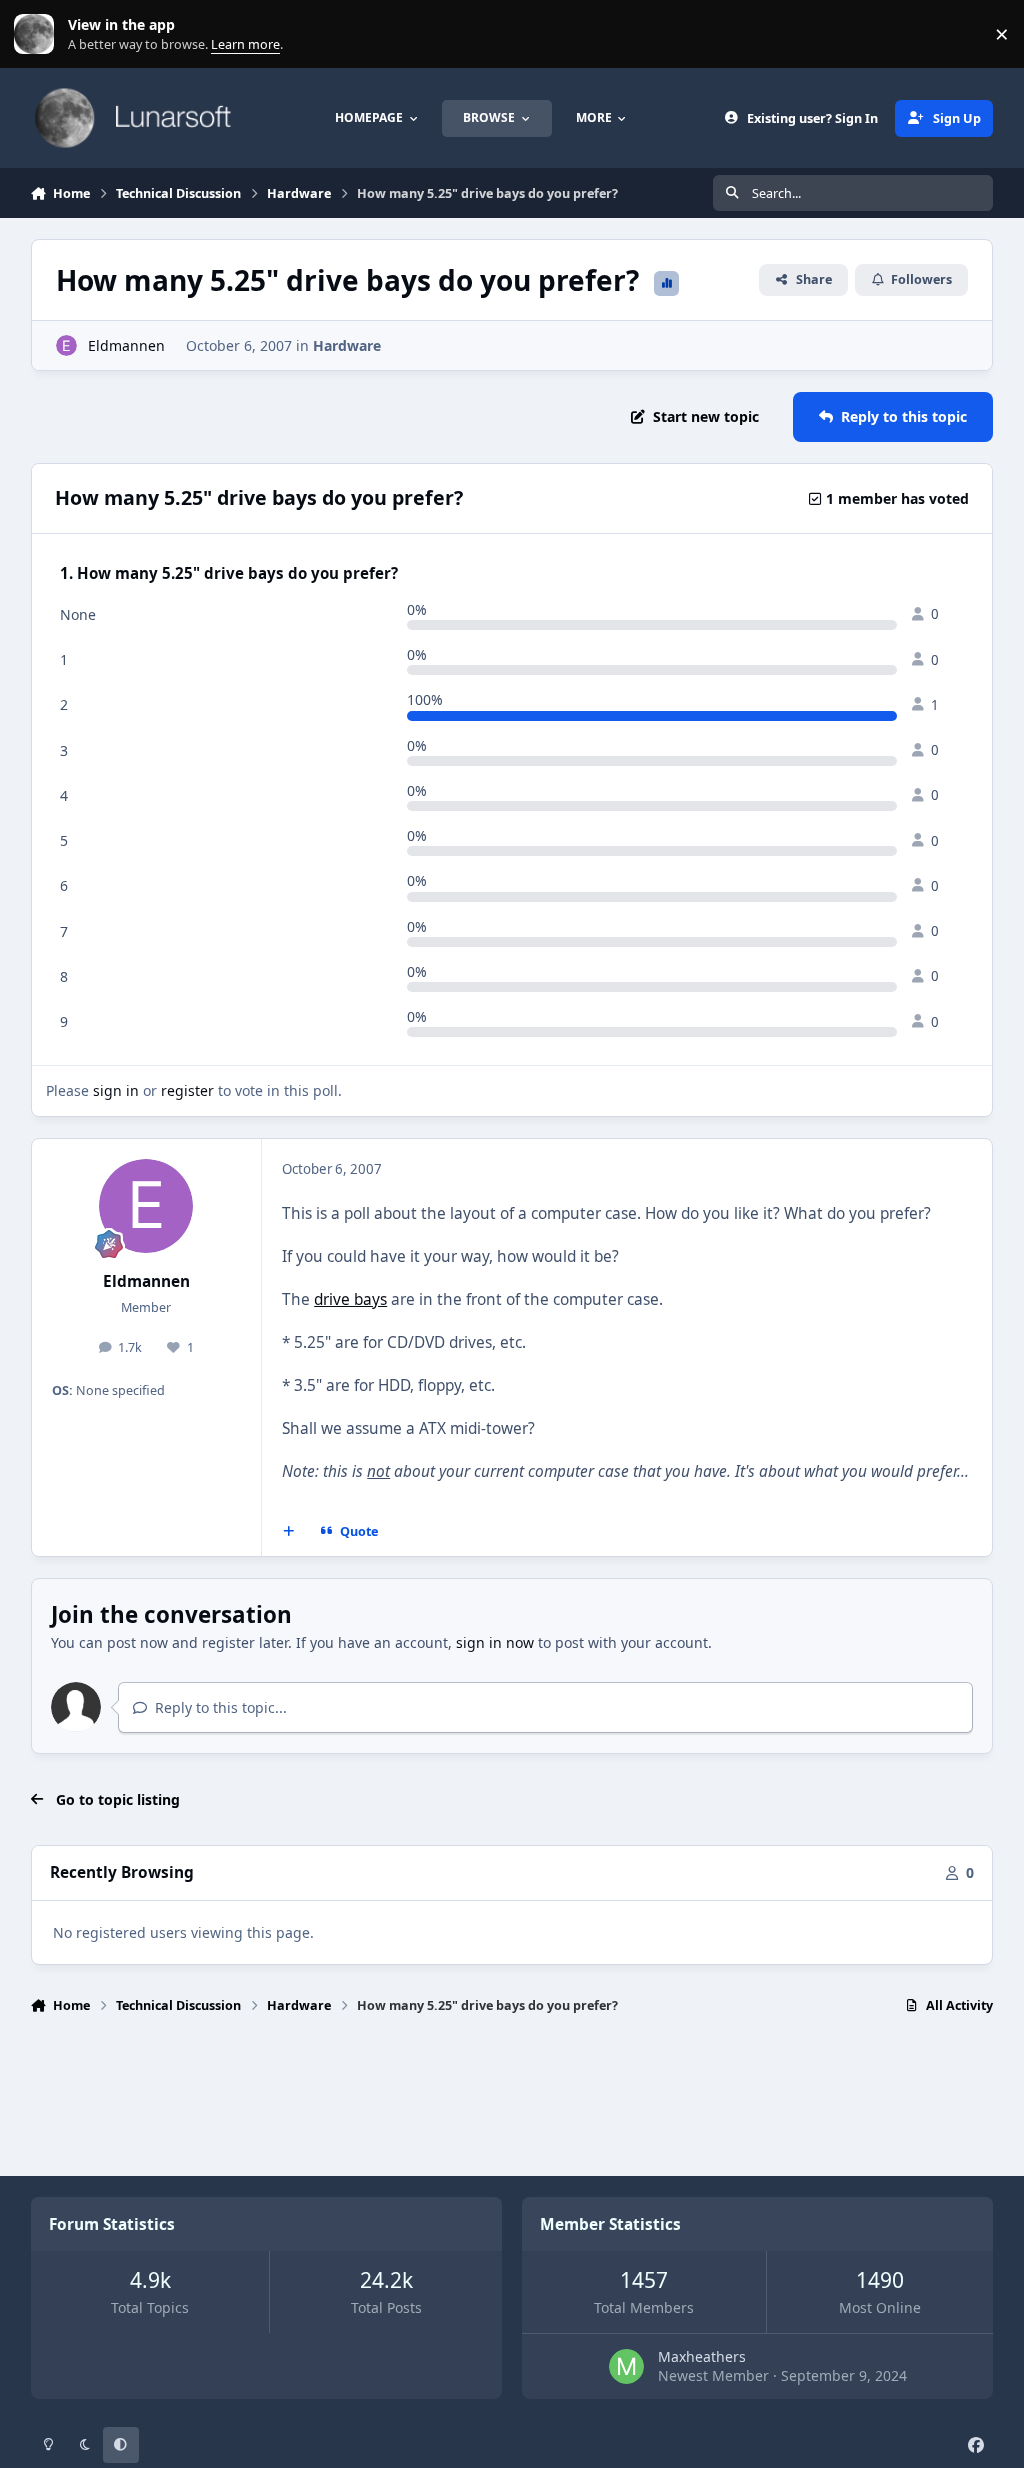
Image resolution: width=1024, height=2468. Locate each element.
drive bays (350, 1299)
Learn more (38, 34)
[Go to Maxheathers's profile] (626, 2366)
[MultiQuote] (288, 1531)
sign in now (495, 1642)
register (187, 1090)
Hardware (347, 345)
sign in (116, 1090)
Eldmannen (126, 345)
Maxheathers (702, 2356)
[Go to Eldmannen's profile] (66, 345)
